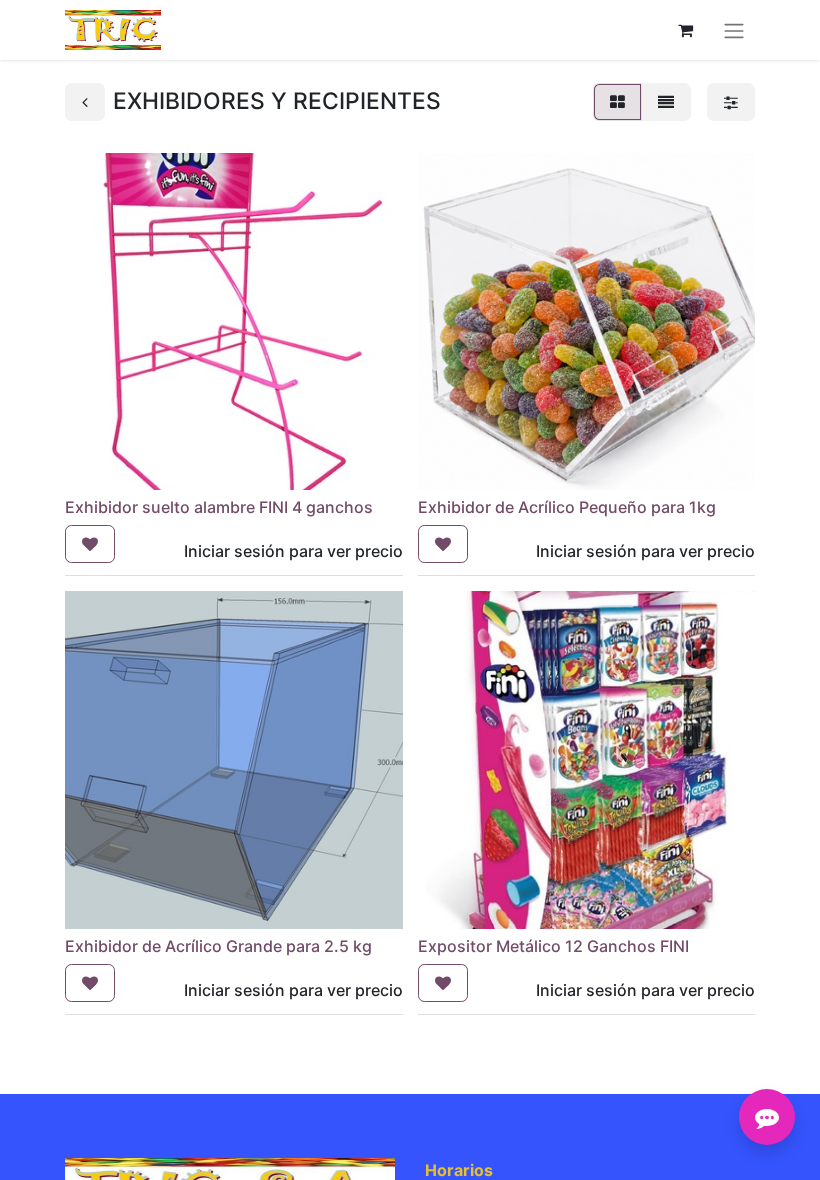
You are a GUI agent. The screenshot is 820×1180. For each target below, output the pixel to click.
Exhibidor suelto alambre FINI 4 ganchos (219, 507)
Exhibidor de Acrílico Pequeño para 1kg (567, 507)
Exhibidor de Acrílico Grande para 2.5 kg (218, 946)
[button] (90, 544)
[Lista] (666, 102)
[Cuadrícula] (617, 102)
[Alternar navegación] (734, 30)
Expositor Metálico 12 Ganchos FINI (553, 946)
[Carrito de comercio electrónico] (685, 30)
